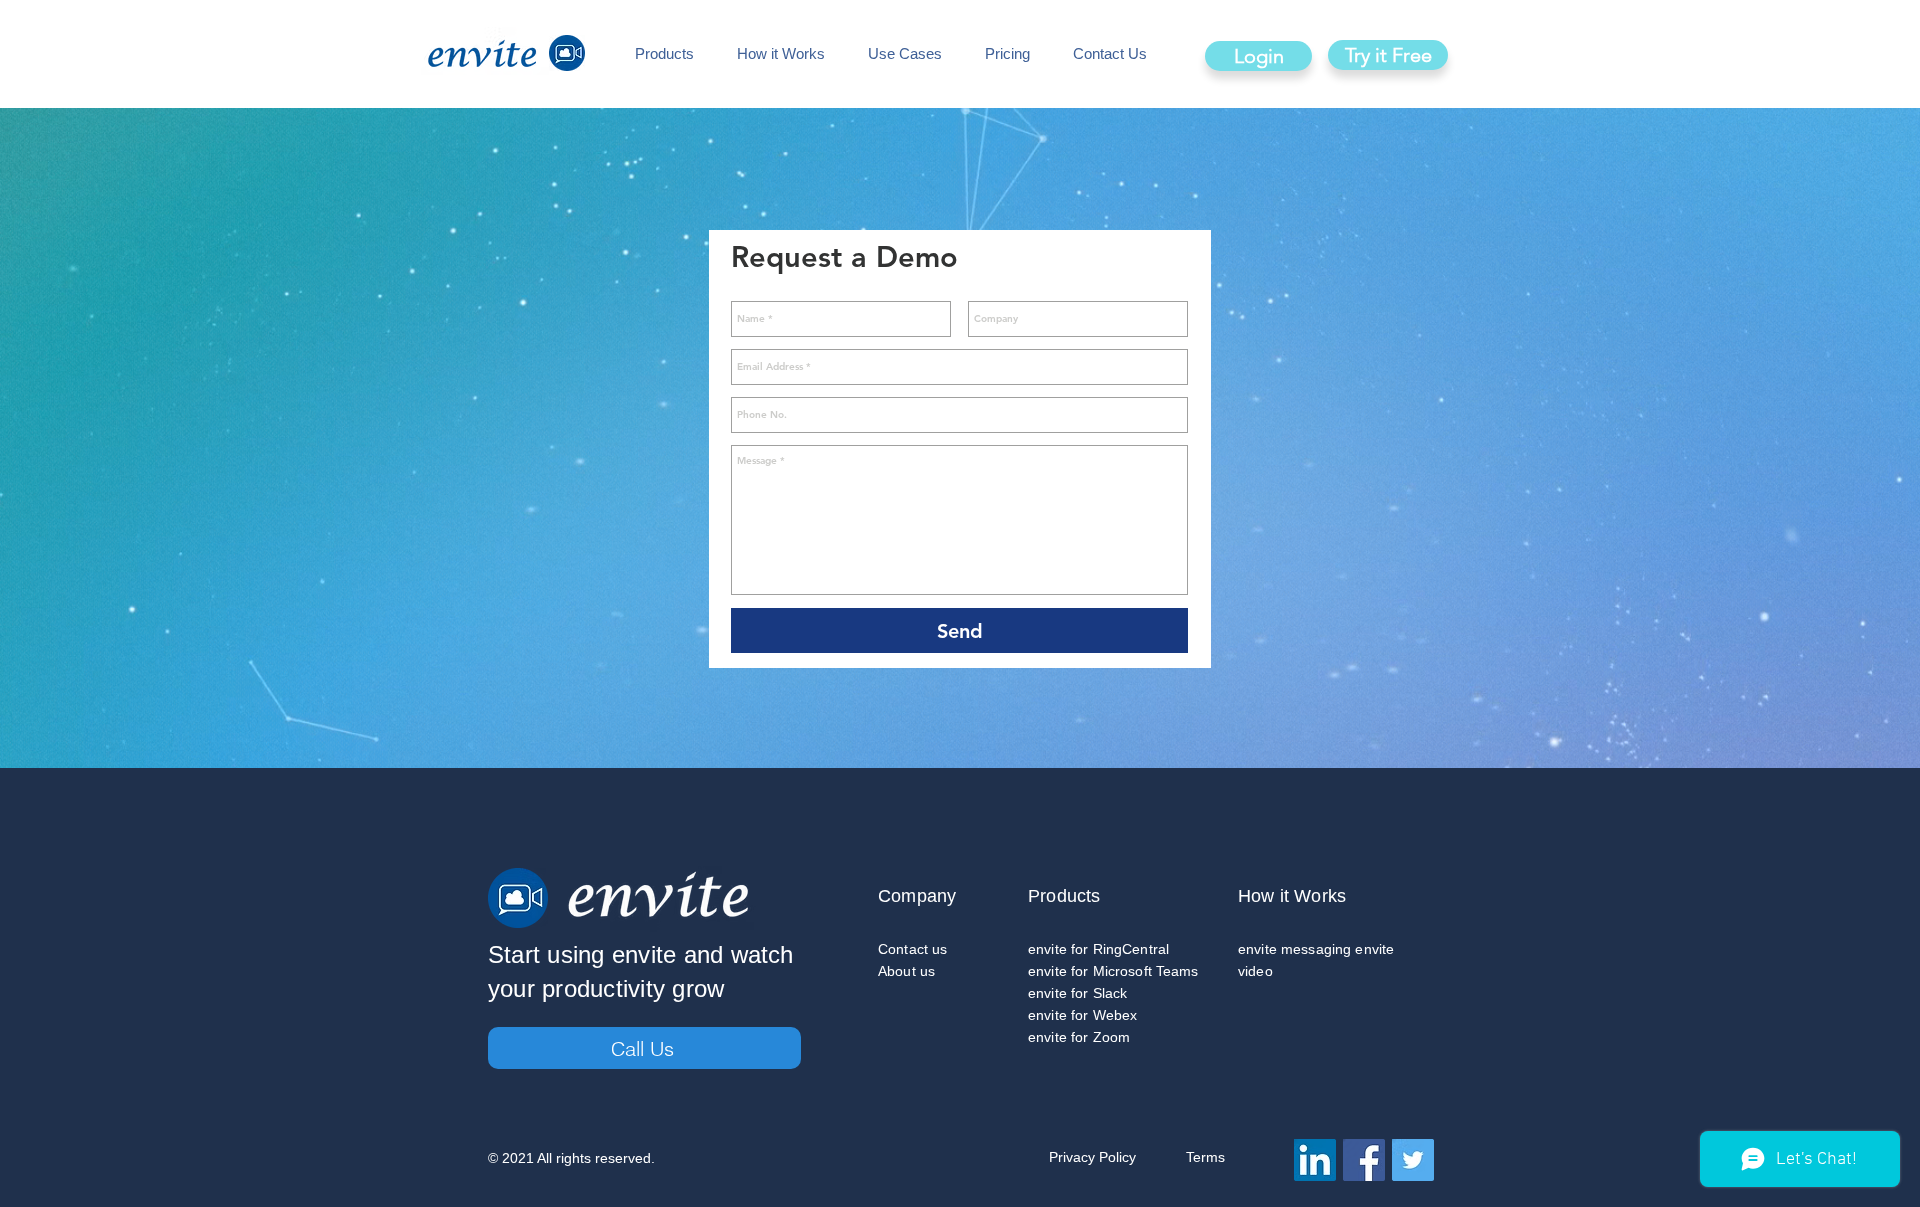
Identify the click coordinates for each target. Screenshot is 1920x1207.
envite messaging (1294, 949)
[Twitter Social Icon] (1413, 1160)
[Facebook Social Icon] (1364, 1160)
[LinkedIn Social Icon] (1315, 1160)
